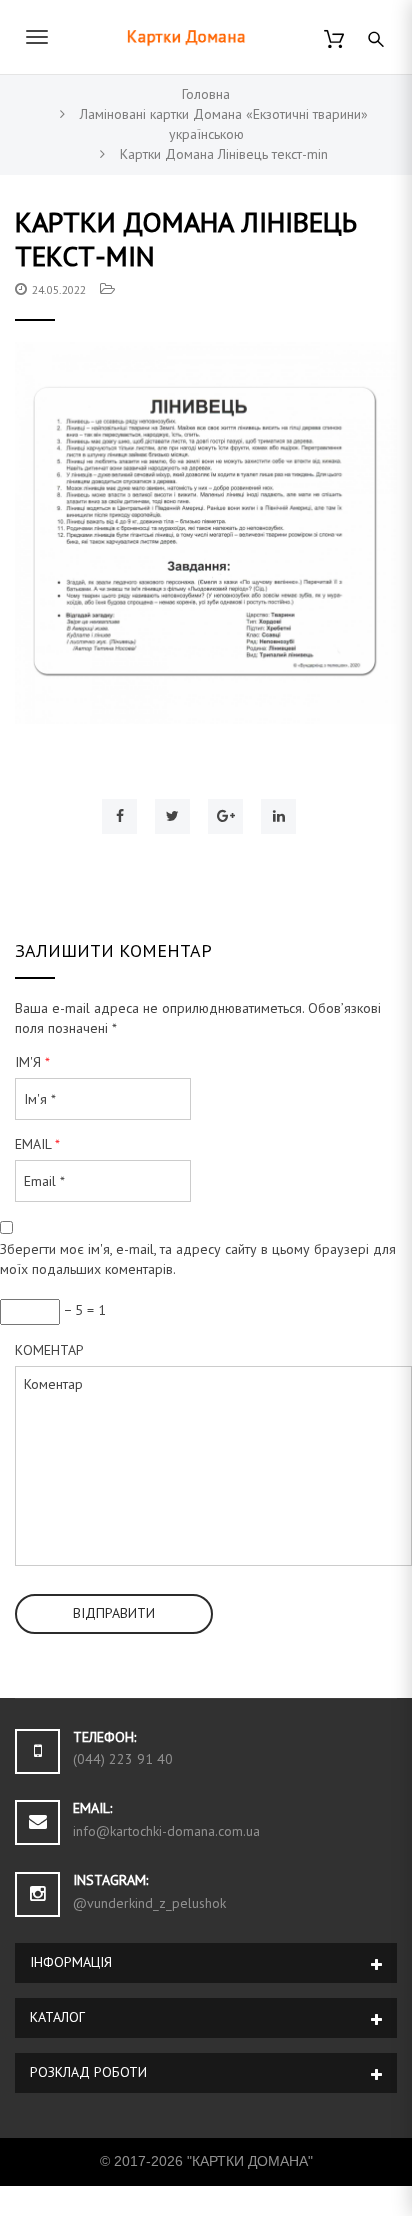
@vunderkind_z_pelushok (149, 1903)
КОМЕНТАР (49, 1350)
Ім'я (32, 1062)
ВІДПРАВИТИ (114, 1613)
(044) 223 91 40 (123, 1759)
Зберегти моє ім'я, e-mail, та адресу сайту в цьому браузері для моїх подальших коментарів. (198, 1259)
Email (37, 1144)
